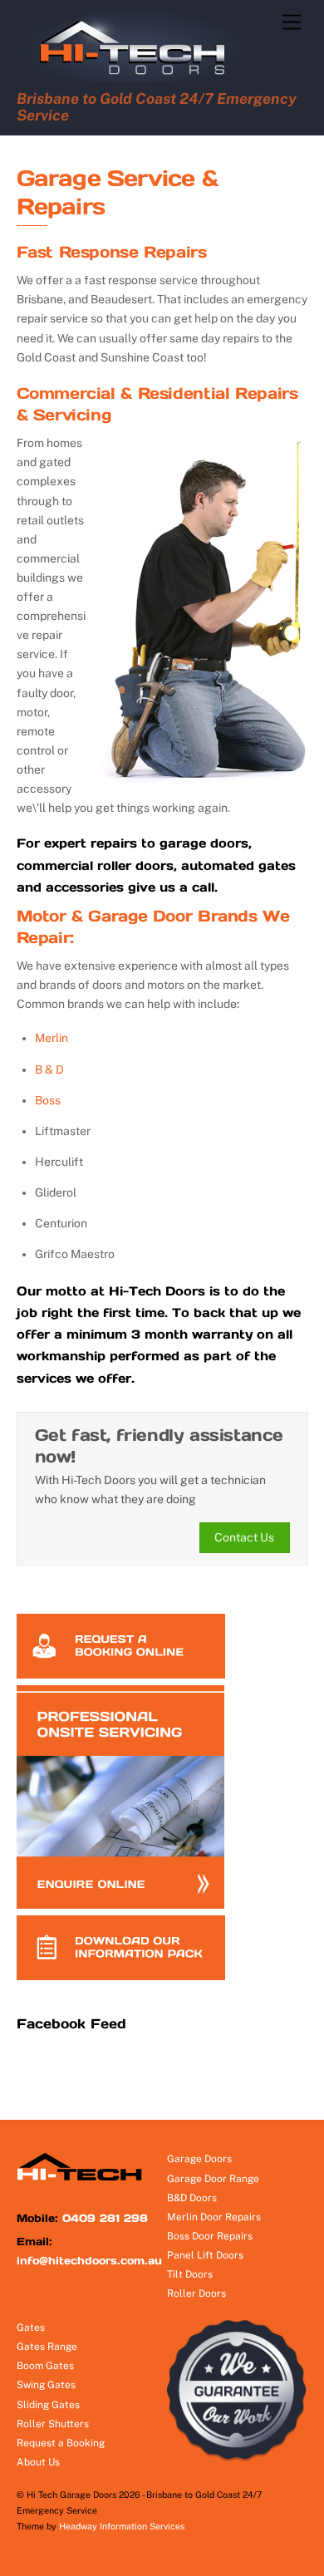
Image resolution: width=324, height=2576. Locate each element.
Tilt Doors (190, 2274)
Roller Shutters (53, 2424)
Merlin (52, 1038)
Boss (48, 1100)
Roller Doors (196, 2293)
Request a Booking (61, 2443)
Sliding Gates (48, 2405)
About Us (38, 2462)
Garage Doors (199, 2159)
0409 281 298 (105, 2218)
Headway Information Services (122, 2526)
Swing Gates (46, 2385)
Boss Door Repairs (210, 2236)
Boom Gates (45, 2366)
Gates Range (47, 2347)
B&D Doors (192, 2198)
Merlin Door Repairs (214, 2217)
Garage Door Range (213, 2179)
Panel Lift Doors (205, 2255)
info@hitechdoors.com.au (89, 2261)
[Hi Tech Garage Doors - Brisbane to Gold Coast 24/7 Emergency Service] (140, 77)
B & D (49, 1069)
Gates (31, 2328)
